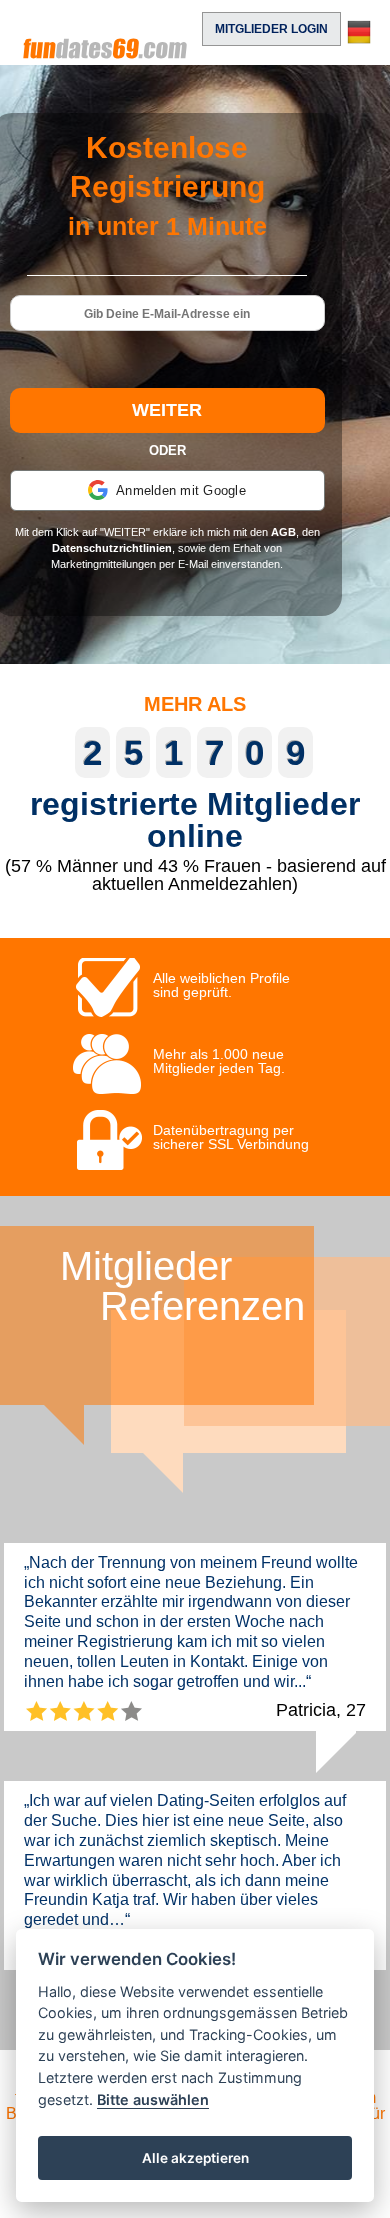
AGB (283, 532)
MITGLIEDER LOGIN (271, 29)
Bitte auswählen (153, 2099)
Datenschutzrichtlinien (112, 548)
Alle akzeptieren (195, 2158)
